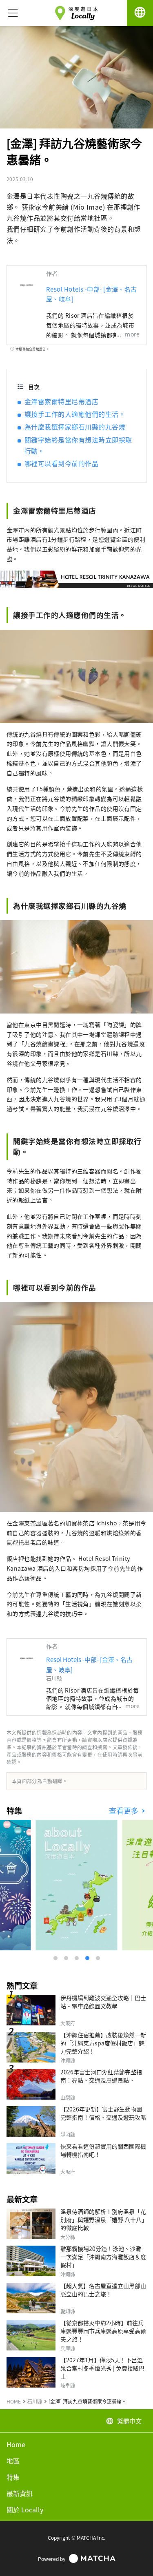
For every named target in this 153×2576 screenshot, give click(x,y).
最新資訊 (20, 2493)
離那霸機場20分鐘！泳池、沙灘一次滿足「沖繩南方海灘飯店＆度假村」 (103, 2257)
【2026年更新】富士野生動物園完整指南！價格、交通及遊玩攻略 (103, 2113)
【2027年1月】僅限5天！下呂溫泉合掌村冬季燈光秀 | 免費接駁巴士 (102, 2368)
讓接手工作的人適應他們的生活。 (75, 414)
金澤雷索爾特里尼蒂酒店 (61, 401)
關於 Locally (25, 2510)
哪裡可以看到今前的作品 (61, 463)
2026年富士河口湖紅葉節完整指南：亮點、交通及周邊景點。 (101, 2076)
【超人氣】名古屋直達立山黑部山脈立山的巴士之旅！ (103, 2290)
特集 (13, 2477)
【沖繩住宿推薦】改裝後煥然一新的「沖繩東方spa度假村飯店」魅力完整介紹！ (103, 2043)
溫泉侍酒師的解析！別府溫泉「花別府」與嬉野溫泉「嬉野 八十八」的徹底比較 (103, 2220)
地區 (13, 2461)
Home (16, 2444)
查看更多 (125, 1811)
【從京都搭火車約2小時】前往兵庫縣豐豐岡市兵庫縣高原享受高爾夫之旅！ (103, 2331)
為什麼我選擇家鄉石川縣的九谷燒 (75, 427)
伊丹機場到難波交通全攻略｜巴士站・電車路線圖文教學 (103, 2002)
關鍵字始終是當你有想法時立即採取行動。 (78, 445)
